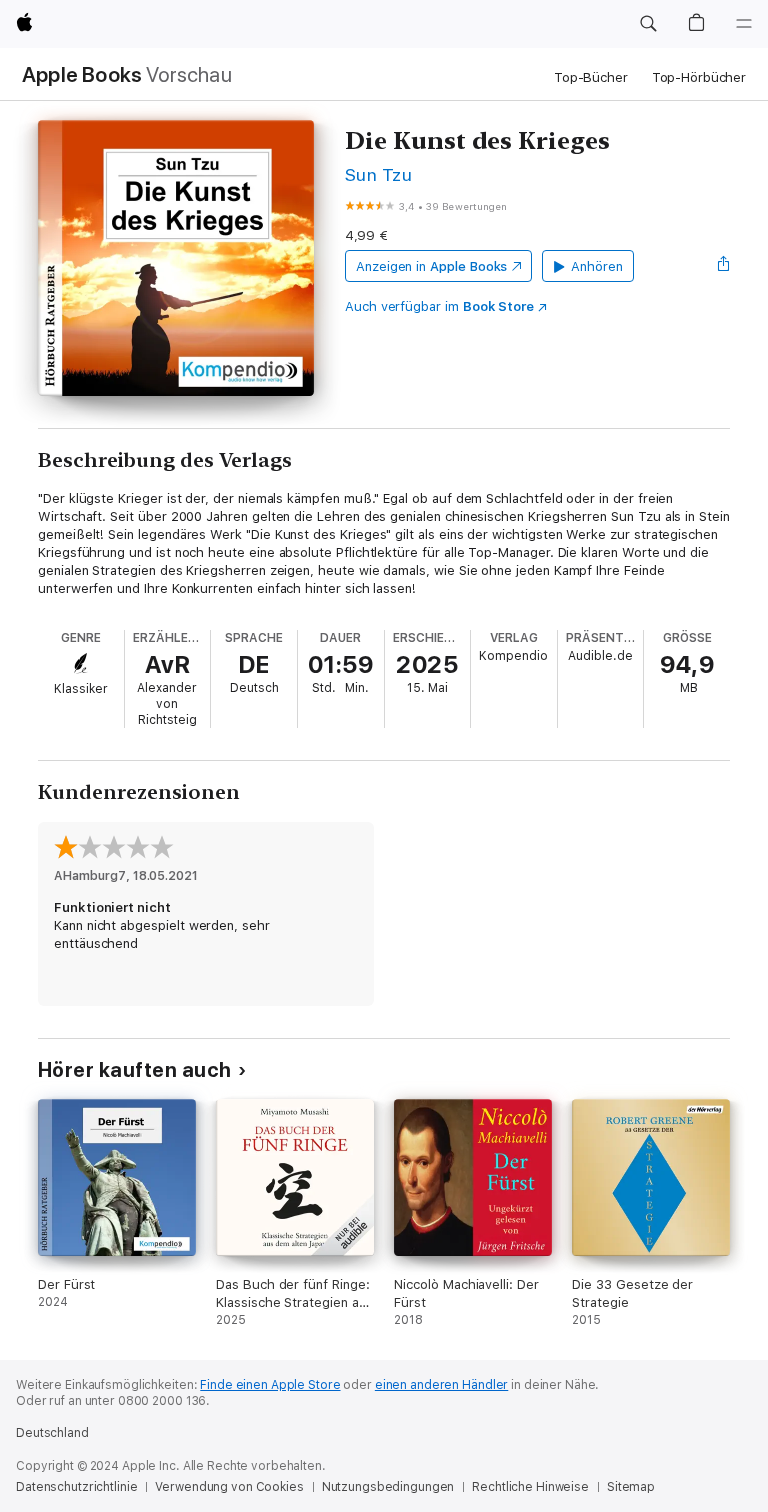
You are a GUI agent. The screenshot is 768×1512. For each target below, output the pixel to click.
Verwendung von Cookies (229, 1487)
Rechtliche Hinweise (530, 1487)
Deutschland (52, 1433)
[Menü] (744, 24)
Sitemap (631, 1487)
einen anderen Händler (441, 1385)
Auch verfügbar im (439, 306)
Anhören (597, 266)
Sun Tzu (378, 174)
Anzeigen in (432, 266)
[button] (648, 24)
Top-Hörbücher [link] (699, 77)
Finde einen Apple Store (270, 1385)
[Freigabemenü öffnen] (724, 266)
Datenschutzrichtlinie (76, 1487)
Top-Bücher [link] (591, 77)
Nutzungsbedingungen (388, 1487)
